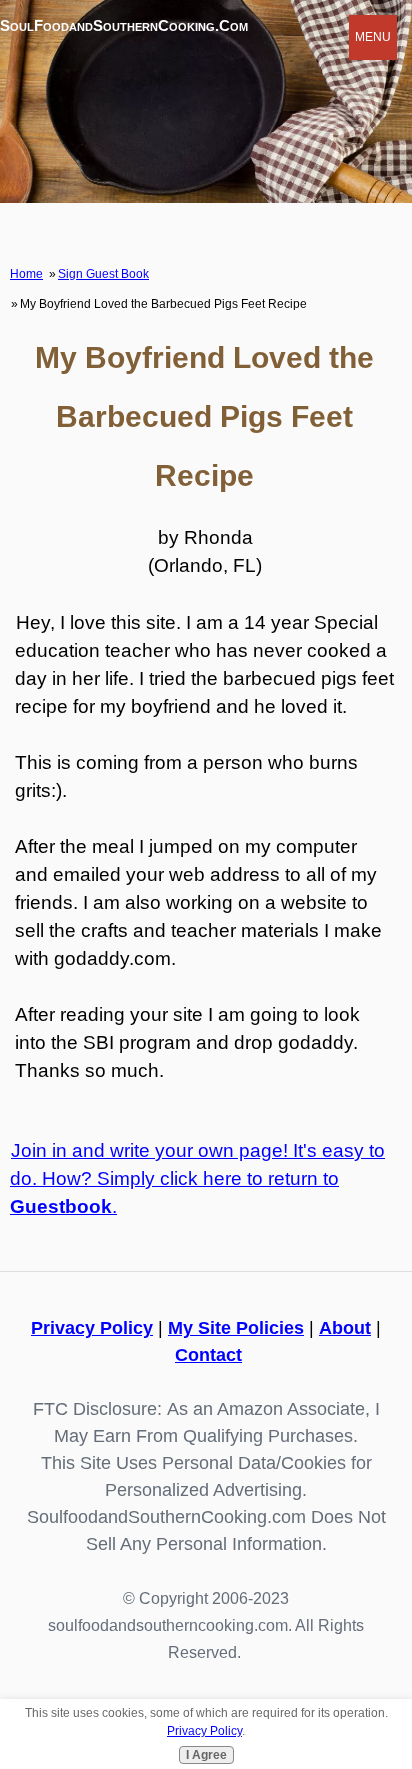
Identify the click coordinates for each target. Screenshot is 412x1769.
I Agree (206, 1755)
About (345, 1328)
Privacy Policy (92, 1328)
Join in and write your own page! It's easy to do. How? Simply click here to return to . (197, 1178)
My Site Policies (236, 1328)
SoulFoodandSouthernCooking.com (124, 25)
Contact (208, 1355)
